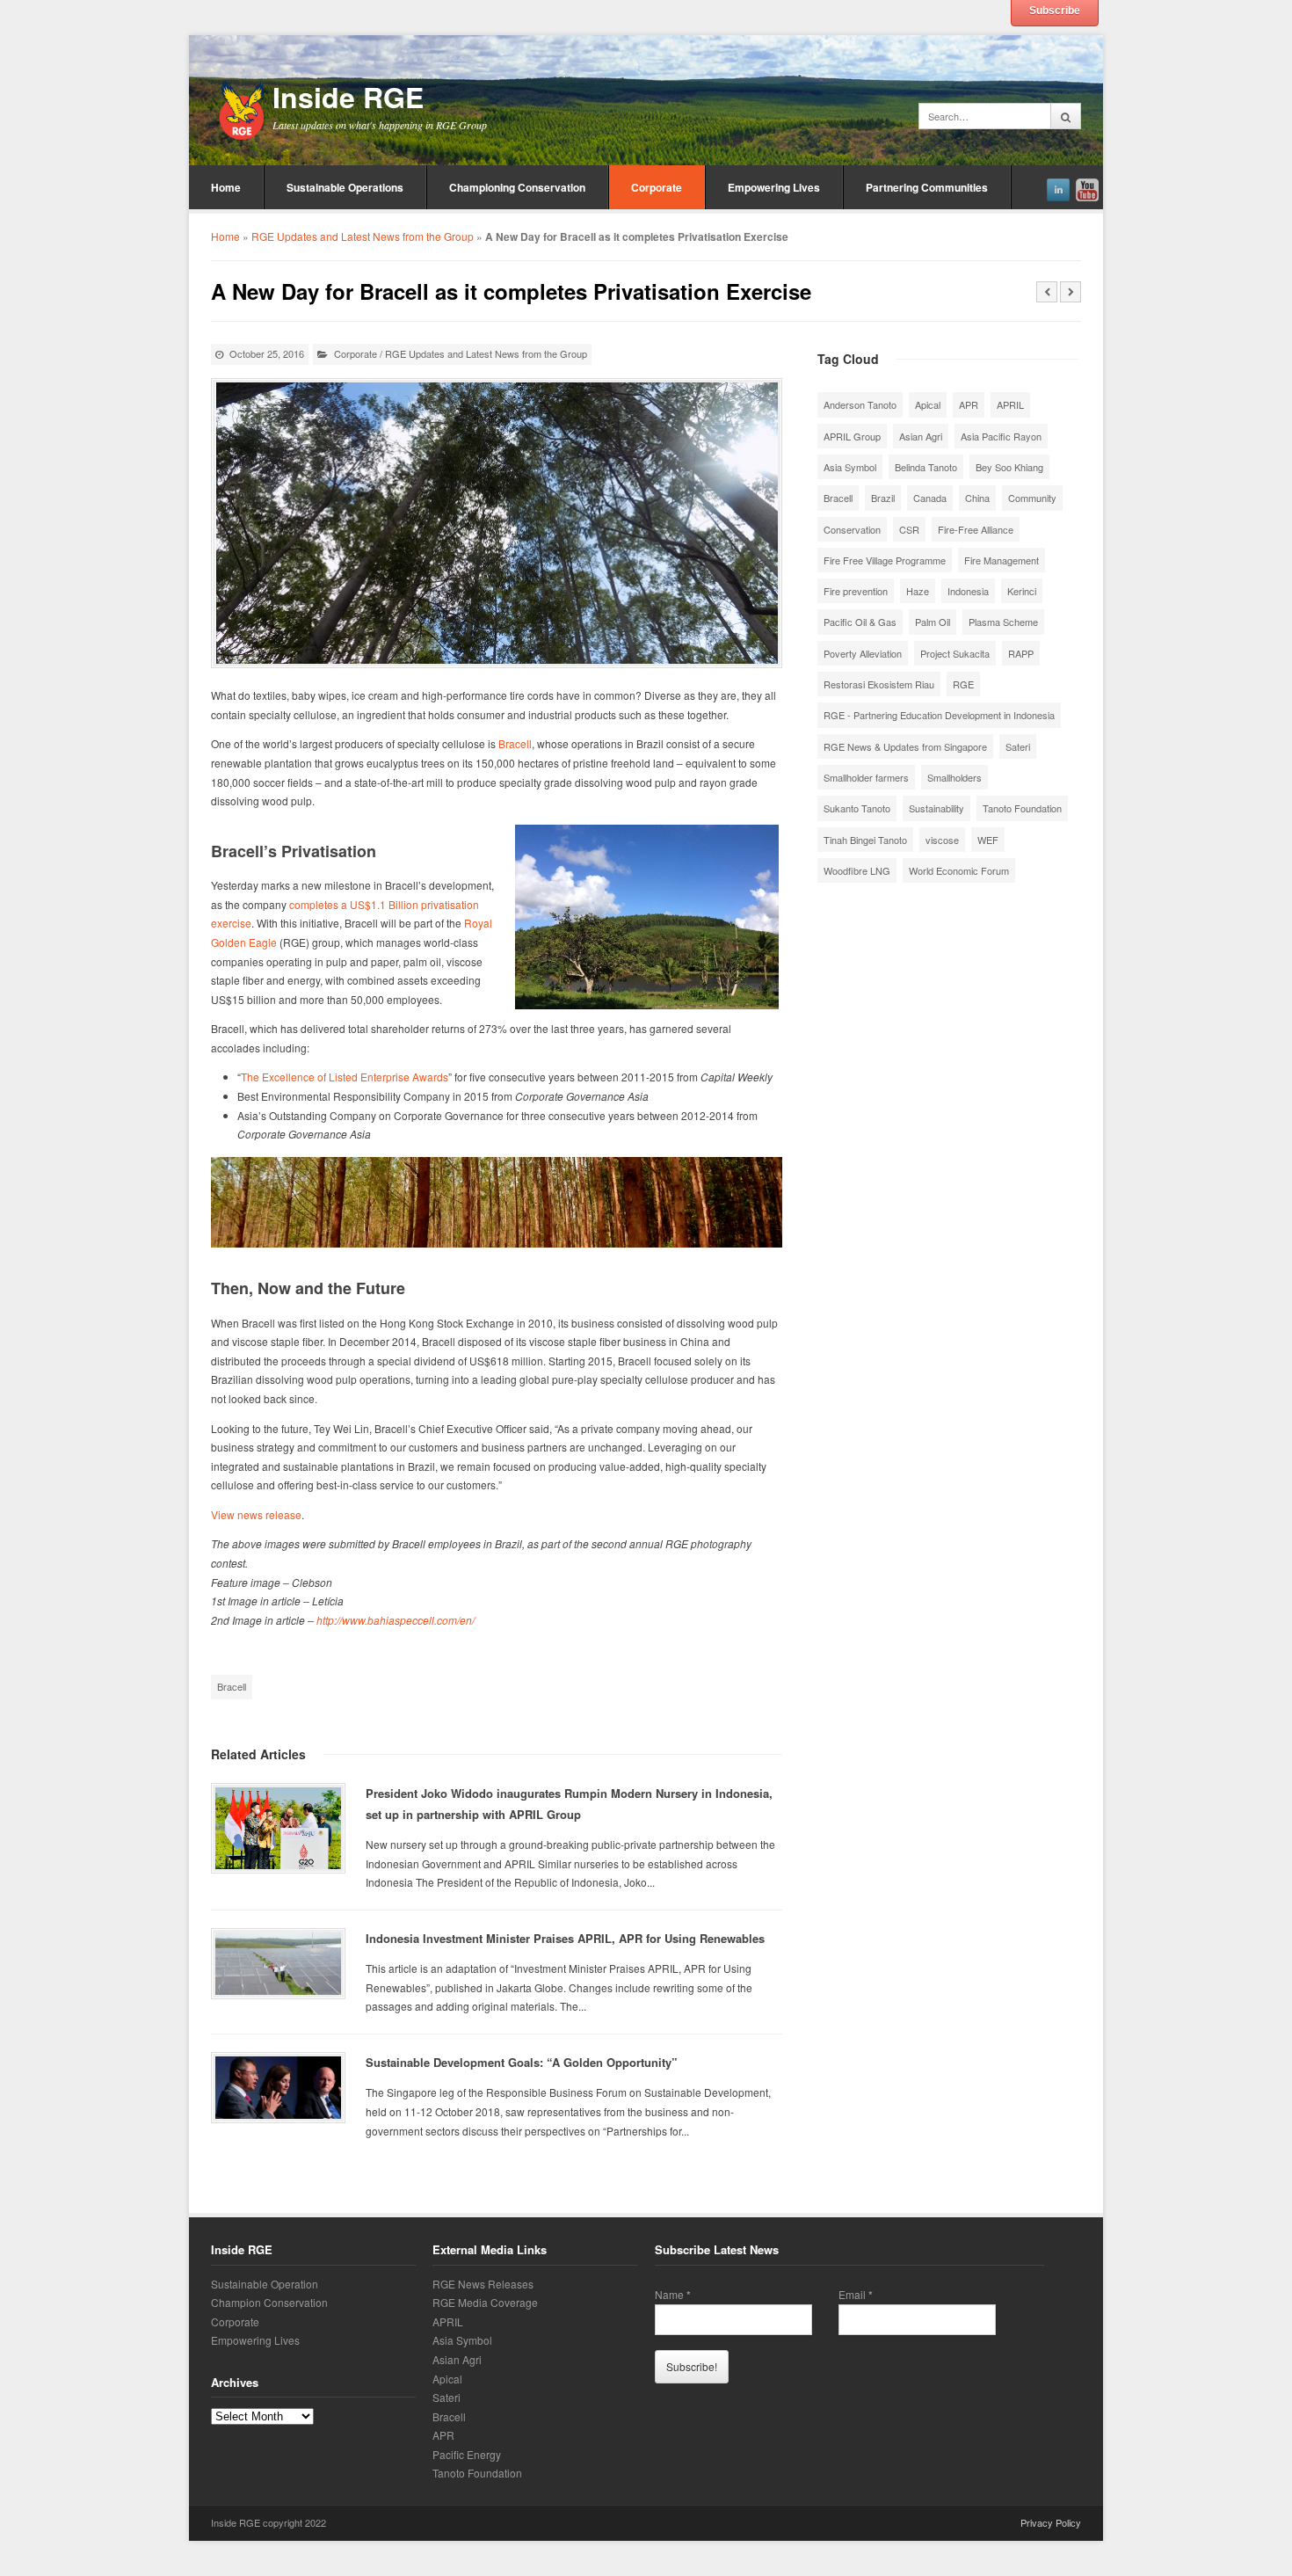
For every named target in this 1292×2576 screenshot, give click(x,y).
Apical (928, 404)
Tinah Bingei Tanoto (865, 840)
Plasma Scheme (1003, 622)
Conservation (852, 529)
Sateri (1018, 746)
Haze (918, 591)
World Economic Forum (959, 870)
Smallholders (954, 777)
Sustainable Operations (345, 187)
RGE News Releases (483, 2284)
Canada (930, 498)
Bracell (515, 743)
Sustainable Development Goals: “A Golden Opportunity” (522, 2062)
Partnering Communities (927, 187)
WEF (988, 840)
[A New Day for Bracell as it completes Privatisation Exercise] (497, 523)
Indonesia (968, 591)
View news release (256, 1514)
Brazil (883, 498)
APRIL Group (852, 436)
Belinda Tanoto (926, 467)
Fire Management (1002, 560)
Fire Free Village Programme (885, 560)
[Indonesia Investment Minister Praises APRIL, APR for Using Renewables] (278, 1964)
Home (226, 187)
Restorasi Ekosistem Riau (879, 684)
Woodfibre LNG (857, 870)
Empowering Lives (774, 187)
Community (1032, 498)
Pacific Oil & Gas (860, 622)
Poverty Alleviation (863, 653)
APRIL (1010, 404)
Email (856, 2295)
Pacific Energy (467, 2454)
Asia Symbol (850, 467)
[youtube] (1087, 187)
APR (969, 404)
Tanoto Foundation (1022, 808)
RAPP (1021, 653)
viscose (942, 840)
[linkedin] (1058, 187)
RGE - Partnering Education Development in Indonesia (939, 715)
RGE (963, 684)
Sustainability (936, 808)
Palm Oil (933, 622)
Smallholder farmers (866, 777)
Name (673, 2295)
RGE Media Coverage (485, 2302)
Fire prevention (856, 591)
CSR (909, 529)
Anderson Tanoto (860, 404)
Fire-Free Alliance (976, 529)
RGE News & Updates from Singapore (905, 746)
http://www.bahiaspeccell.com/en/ (396, 1620)
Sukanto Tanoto (857, 808)
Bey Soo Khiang (1009, 467)
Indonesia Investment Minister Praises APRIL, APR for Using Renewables (565, 1938)
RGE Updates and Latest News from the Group (363, 236)
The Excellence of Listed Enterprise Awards (345, 1077)
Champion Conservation (269, 2302)
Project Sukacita (955, 653)
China (977, 498)
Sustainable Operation (265, 2284)
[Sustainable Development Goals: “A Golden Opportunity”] (278, 2088)
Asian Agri (921, 436)
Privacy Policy (1051, 2522)
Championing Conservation (517, 187)
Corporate (657, 187)
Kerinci (1022, 591)
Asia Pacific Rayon (1001, 436)
